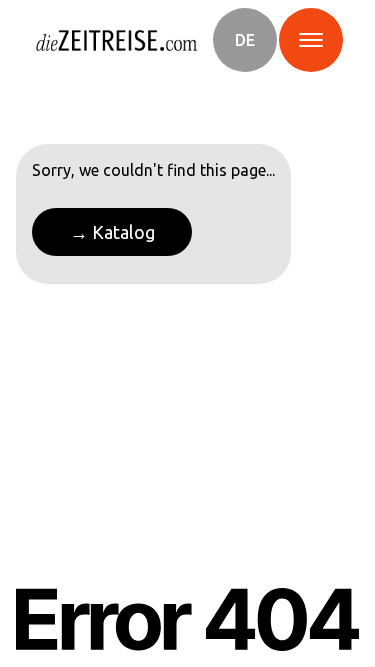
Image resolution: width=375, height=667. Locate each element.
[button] (245, 40)
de (245, 40)
